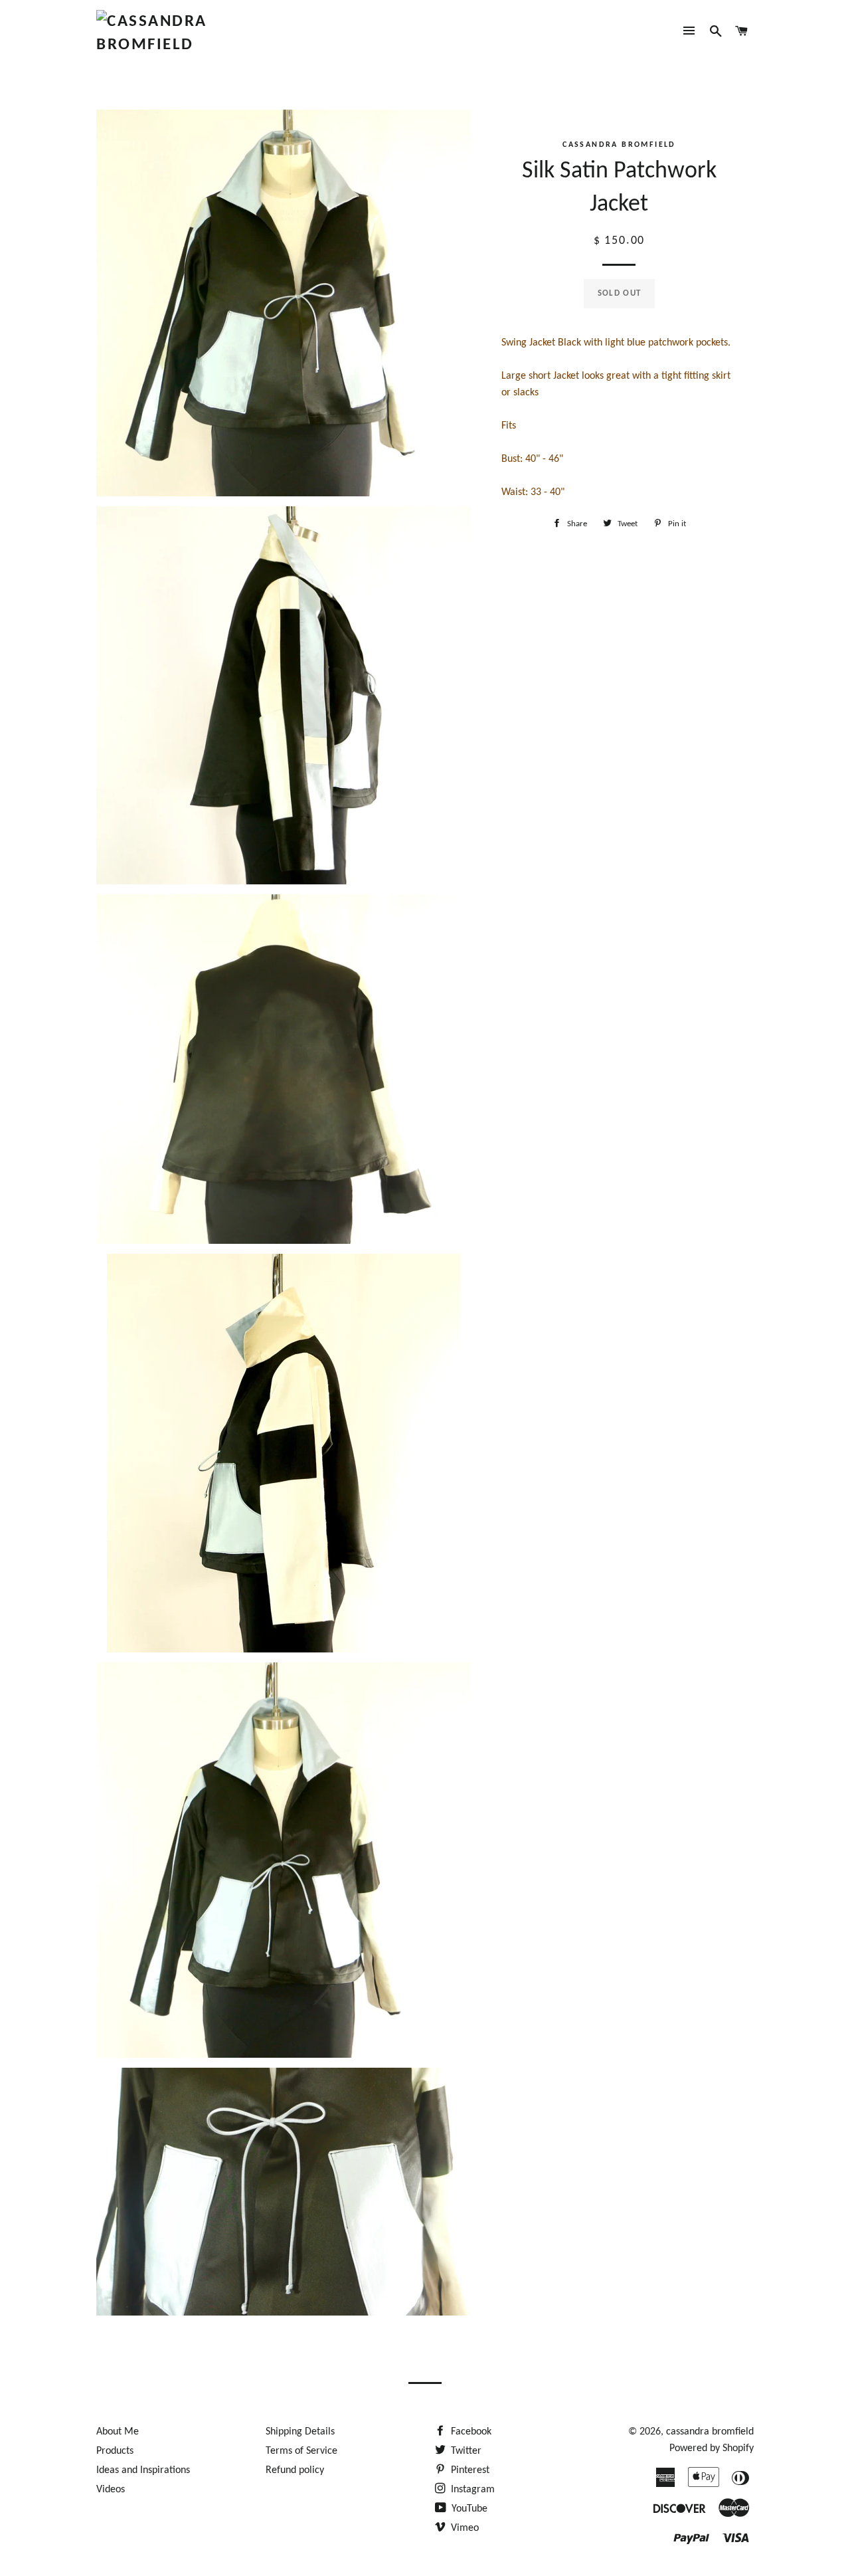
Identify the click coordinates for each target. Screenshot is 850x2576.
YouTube (468, 2509)
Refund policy (295, 2470)
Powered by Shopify (712, 2448)
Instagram (471, 2490)
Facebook (470, 2432)
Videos (111, 2490)
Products (115, 2451)
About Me (118, 2432)
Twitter (465, 2451)
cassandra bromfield (710, 2432)
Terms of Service (301, 2451)
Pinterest (469, 2470)
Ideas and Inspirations (143, 2470)
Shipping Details (300, 2432)
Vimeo (464, 2528)
